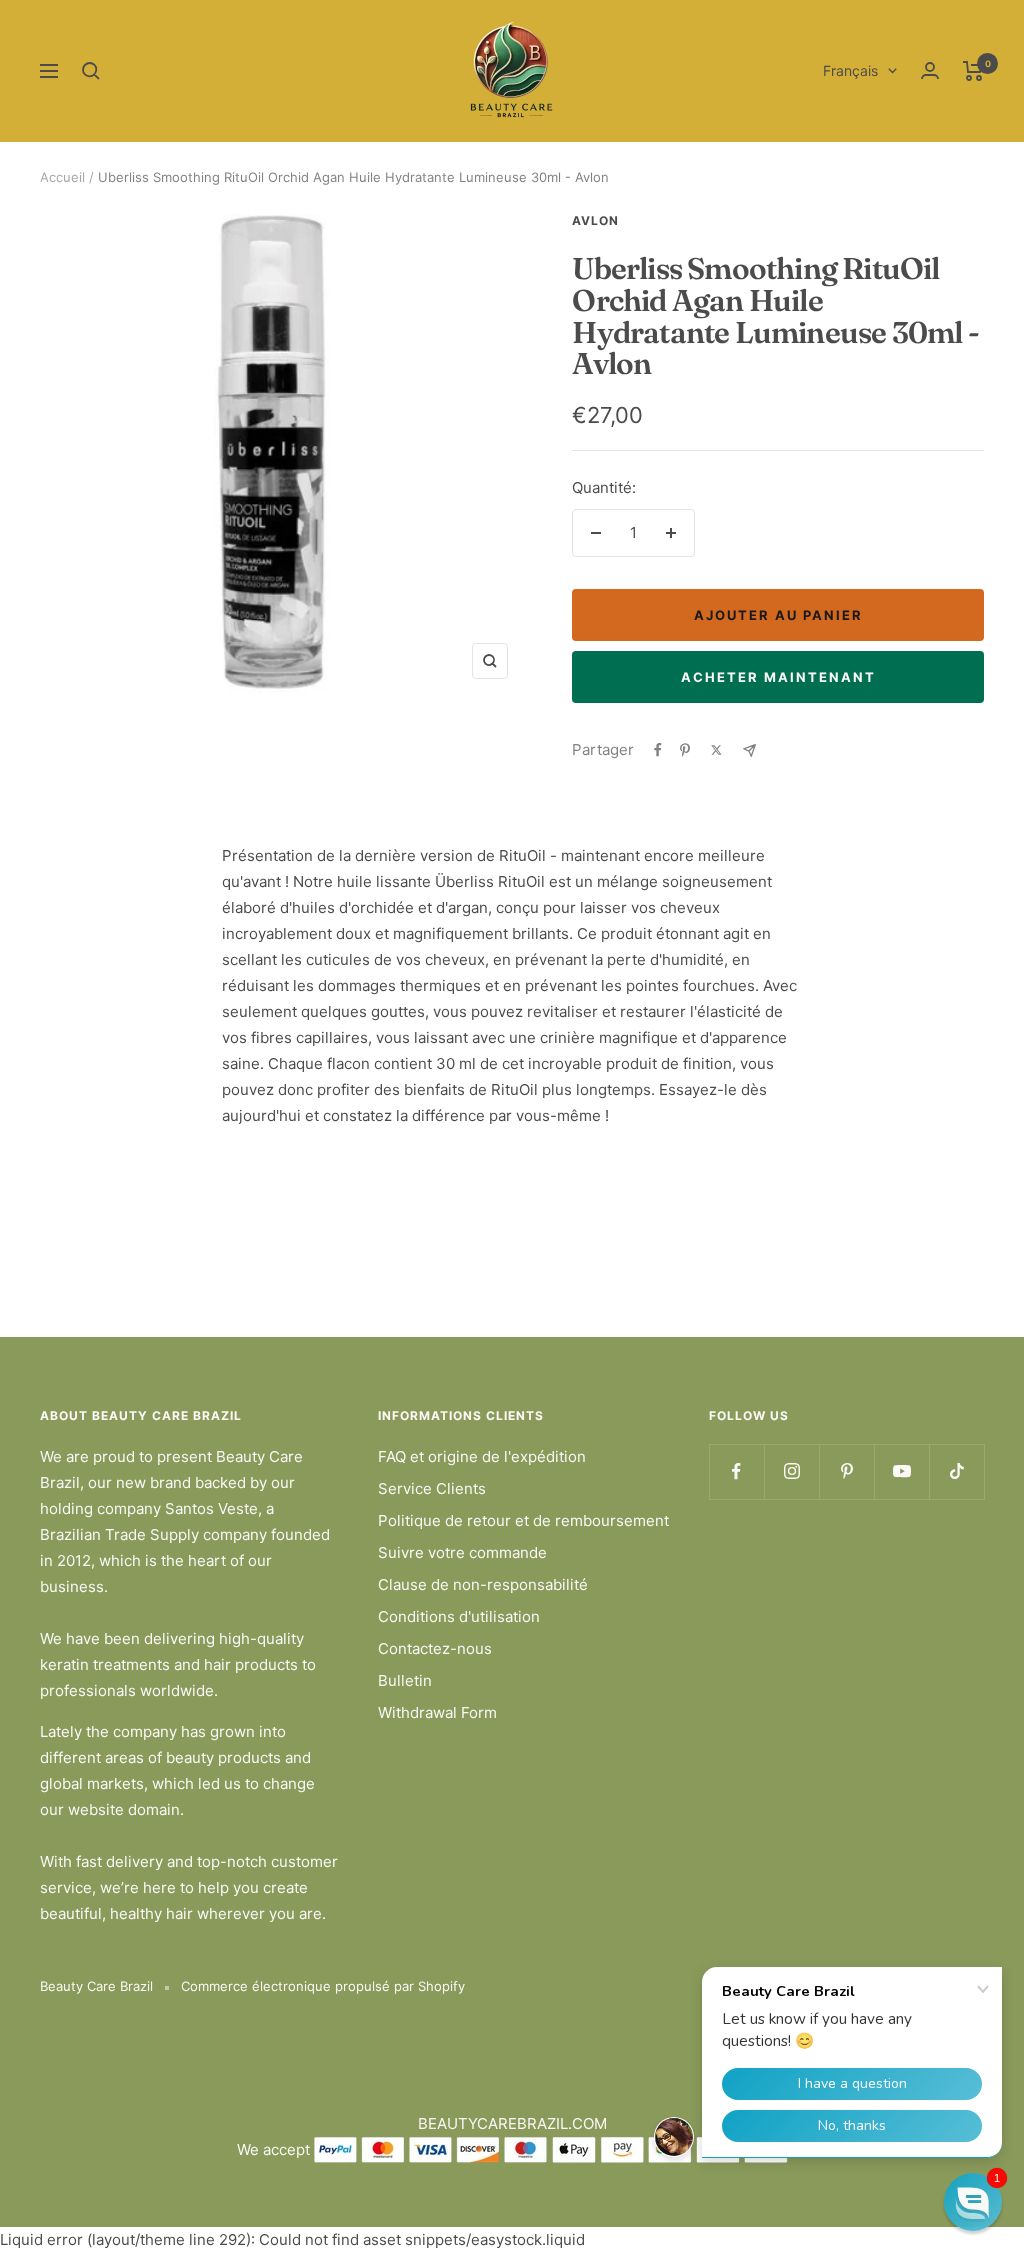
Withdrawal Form (437, 1712)
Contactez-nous (435, 1648)
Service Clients (432, 1488)
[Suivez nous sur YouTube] (901, 1471)
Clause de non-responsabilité (483, 1584)
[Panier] (973, 71)
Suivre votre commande (462, 1552)
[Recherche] (91, 71)
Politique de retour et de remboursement (523, 1520)
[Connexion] (930, 70)
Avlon (595, 220)
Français (850, 70)
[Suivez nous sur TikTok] (956, 1471)
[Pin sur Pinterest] (685, 750)
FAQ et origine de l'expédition (482, 1456)
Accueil (62, 177)
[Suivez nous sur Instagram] (791, 1471)
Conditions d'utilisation (459, 1616)
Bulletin (405, 1680)
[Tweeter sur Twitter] (716, 750)
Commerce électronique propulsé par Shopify (323, 1986)
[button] (973, 2202)
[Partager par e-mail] (749, 750)
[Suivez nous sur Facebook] (736, 1471)
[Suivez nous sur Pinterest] (846, 1471)
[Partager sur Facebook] (658, 750)
